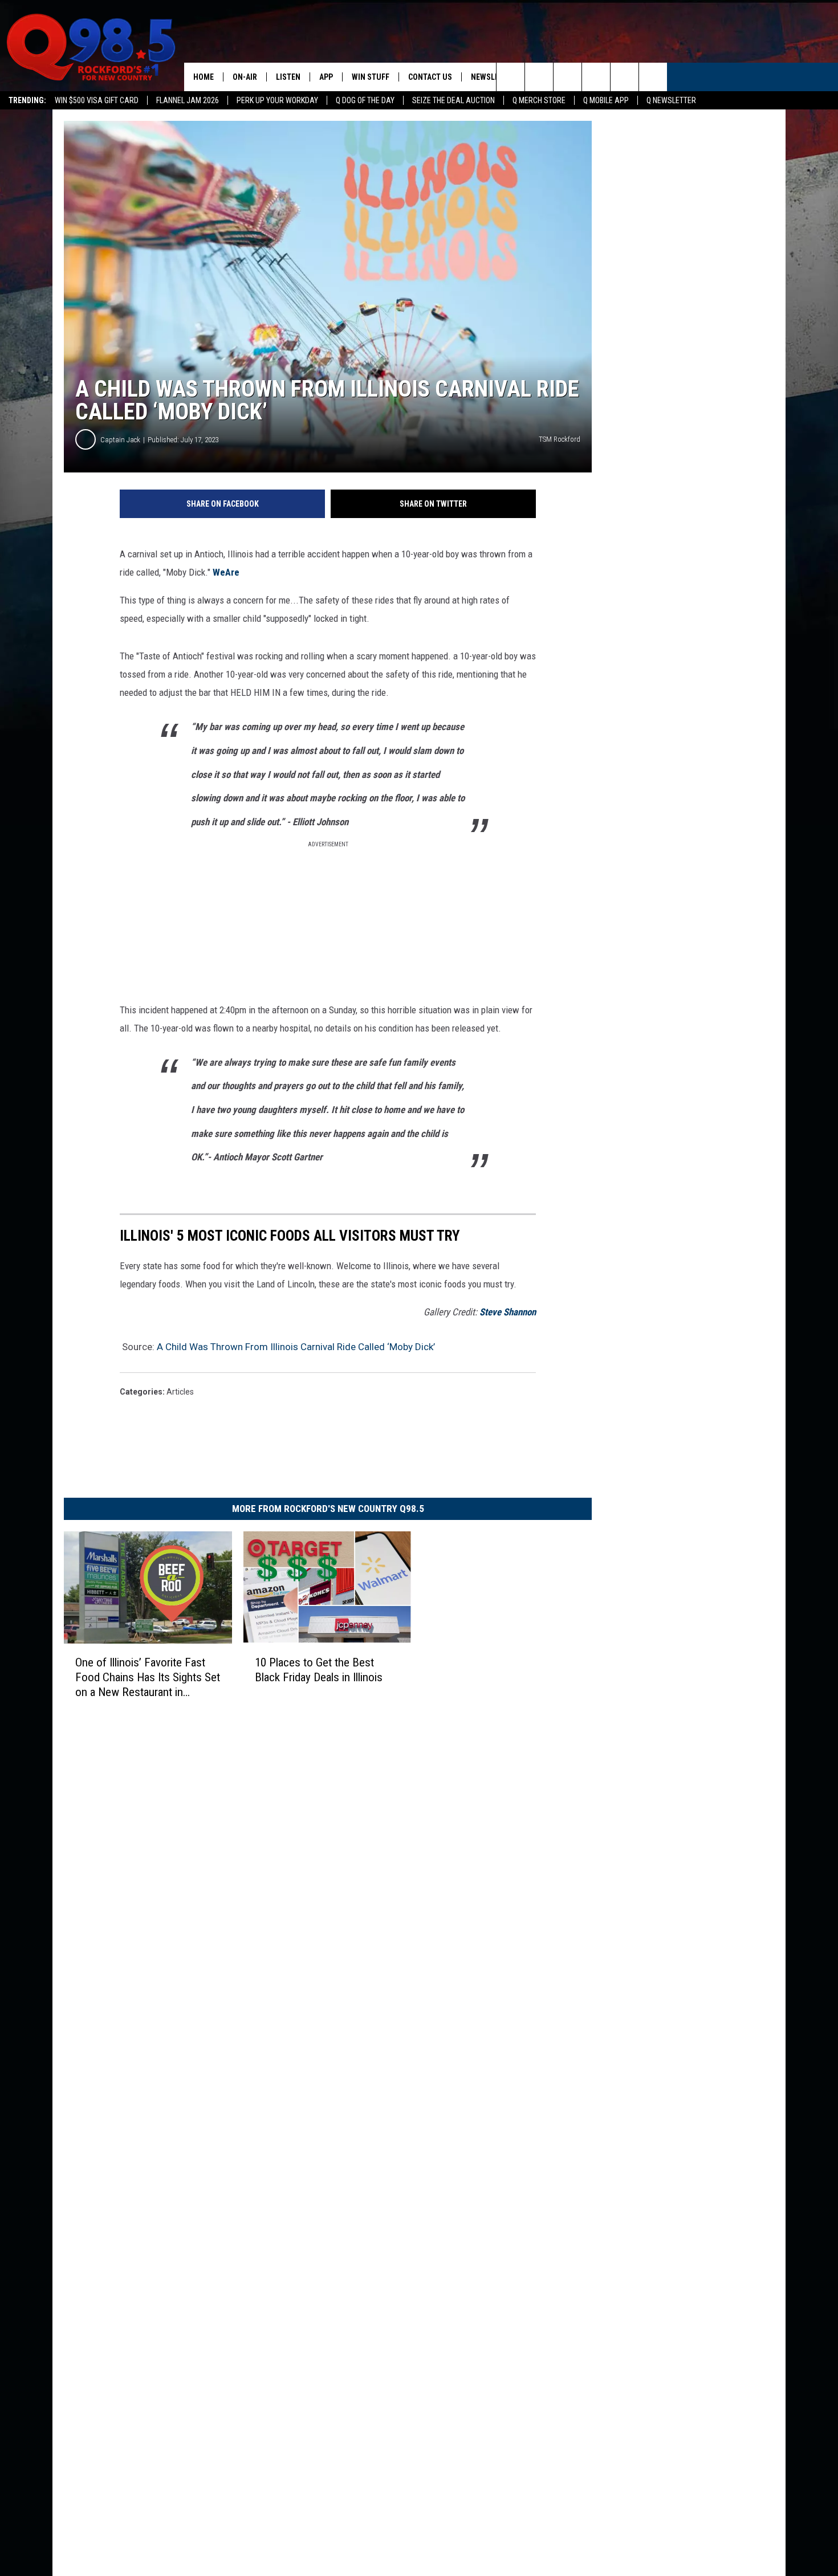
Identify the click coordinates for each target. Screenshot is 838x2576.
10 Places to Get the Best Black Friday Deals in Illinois (319, 1670)
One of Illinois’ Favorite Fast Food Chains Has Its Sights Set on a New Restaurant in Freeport (148, 1678)
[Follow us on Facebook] (568, 77)
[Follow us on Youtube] (653, 77)
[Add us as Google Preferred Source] (539, 77)
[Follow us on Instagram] (596, 77)
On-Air (245, 77)
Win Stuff (371, 77)
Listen (288, 77)
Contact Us (430, 77)
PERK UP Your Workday (277, 100)
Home (204, 77)
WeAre (226, 572)
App (326, 77)
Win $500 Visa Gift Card (97, 100)
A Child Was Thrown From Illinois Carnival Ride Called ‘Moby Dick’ (296, 1347)
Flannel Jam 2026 (188, 100)
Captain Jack (120, 440)
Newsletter (494, 77)
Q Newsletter (671, 100)
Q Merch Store (539, 100)
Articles (180, 1392)
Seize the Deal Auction (453, 100)
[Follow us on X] (625, 77)
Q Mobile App (606, 100)
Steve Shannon (508, 1312)
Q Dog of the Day (365, 100)
